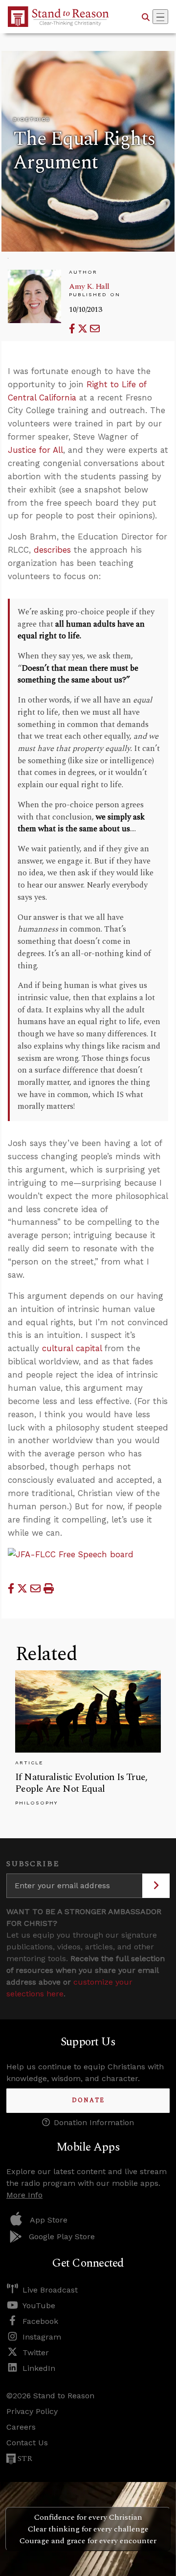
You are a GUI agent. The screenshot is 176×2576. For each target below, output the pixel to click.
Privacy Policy (32, 2411)
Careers (21, 2427)
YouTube (39, 2306)
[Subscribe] (156, 1886)
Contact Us (27, 2443)
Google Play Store (62, 2236)
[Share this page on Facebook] (73, 329)
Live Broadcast (50, 2290)
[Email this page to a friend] (95, 329)
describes (52, 550)
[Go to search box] (146, 17)
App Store (49, 2220)
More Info (24, 2195)
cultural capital (72, 1348)
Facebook (40, 2321)
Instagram (42, 2337)
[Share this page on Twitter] (84, 329)
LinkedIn (39, 2368)
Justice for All (35, 450)
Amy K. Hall (89, 286)
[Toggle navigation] (160, 17)
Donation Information (94, 2122)
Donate (88, 2100)
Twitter (36, 2353)
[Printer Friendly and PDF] (49, 1588)
